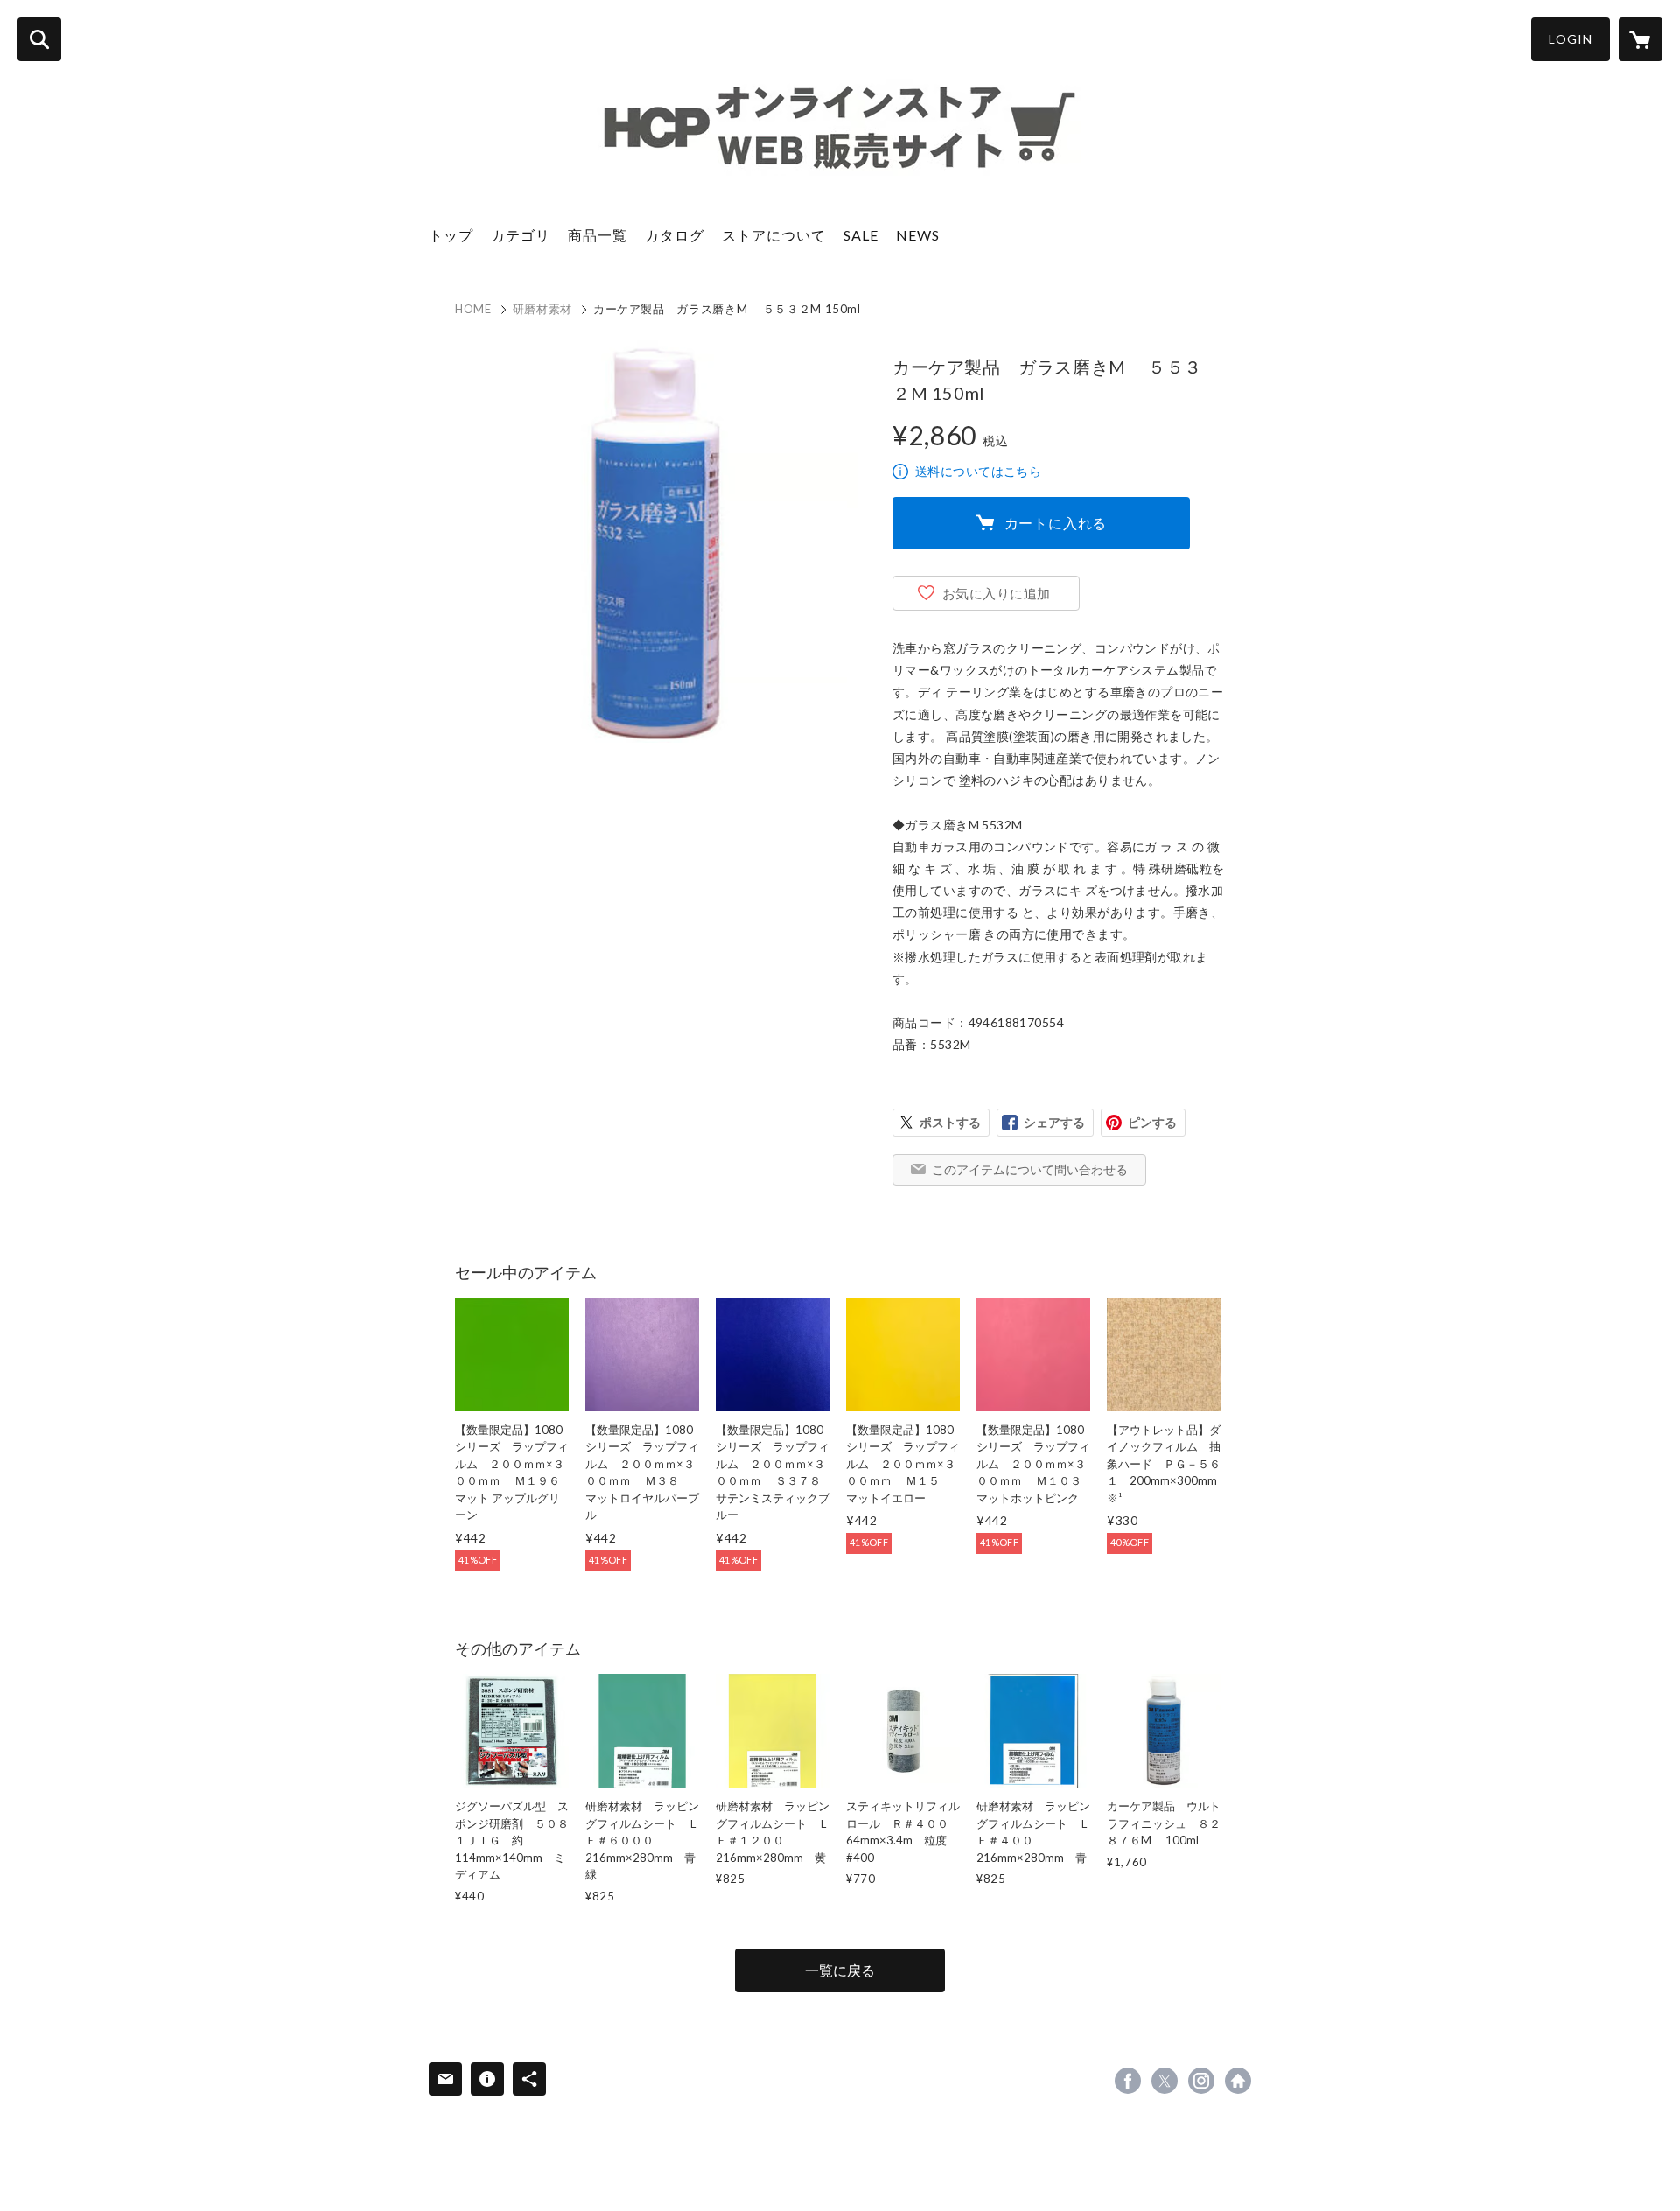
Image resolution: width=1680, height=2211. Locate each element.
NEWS (918, 235)
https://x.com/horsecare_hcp (1165, 2081)
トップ (451, 235)
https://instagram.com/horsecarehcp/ (1201, 2081)
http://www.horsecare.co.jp (1238, 2081)
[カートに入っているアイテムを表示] (1641, 39)
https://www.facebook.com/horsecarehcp (1128, 2081)
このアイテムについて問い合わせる (1030, 1169)
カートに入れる (1056, 523)
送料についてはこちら (978, 471)
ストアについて (774, 235)
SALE (861, 235)
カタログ (675, 235)
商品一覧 (598, 235)
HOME (473, 309)
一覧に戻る (840, 1970)
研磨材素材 (542, 309)
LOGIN (1571, 39)
